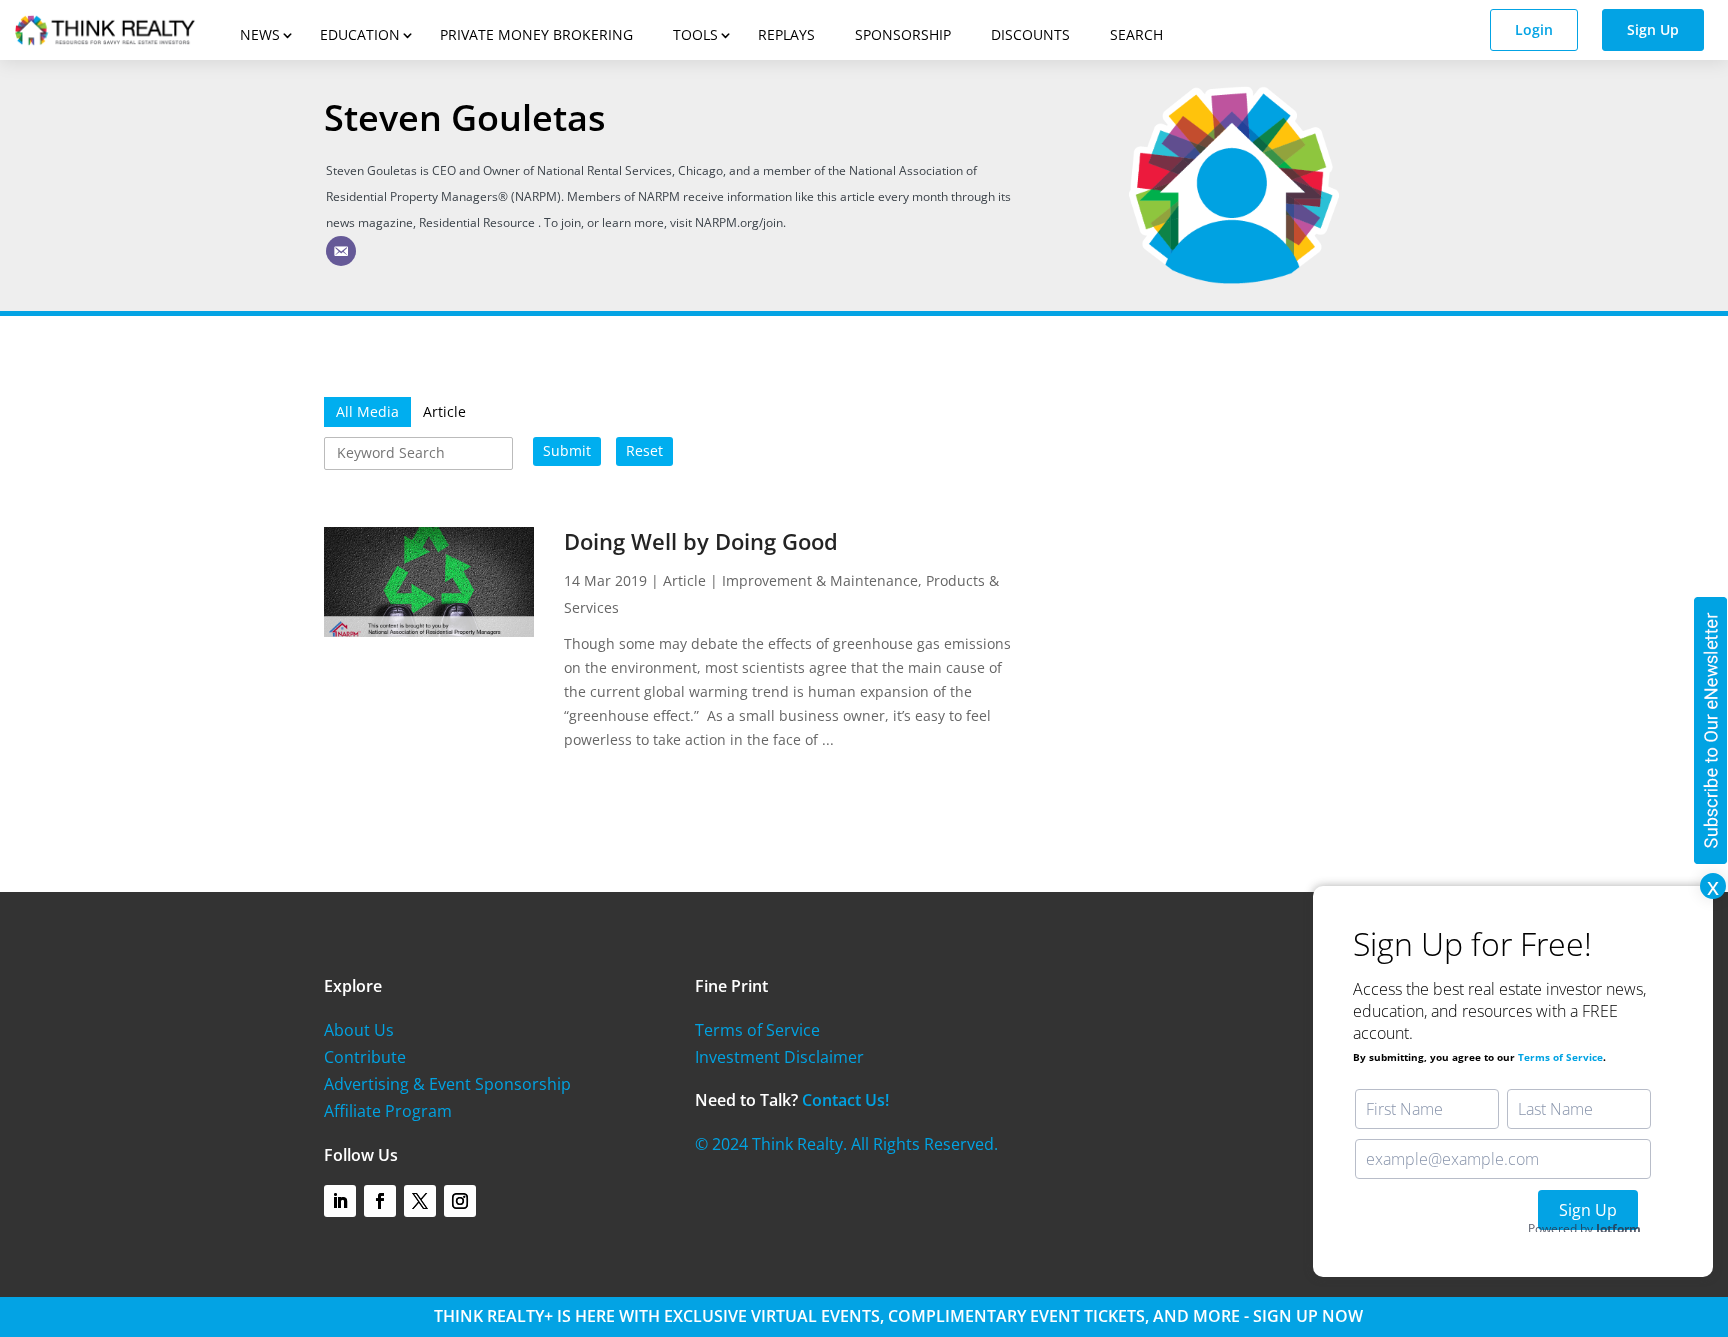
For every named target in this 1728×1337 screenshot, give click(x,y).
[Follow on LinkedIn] (340, 1201)
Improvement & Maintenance (820, 580)
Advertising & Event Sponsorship (447, 1084)
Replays (786, 34)
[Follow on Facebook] (380, 1201)
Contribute (365, 1057)
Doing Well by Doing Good (701, 541)
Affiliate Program (388, 1111)
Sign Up (1653, 29)
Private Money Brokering (536, 34)
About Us (359, 1030)
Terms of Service (757, 1030)
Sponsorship (903, 34)
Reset (644, 450)
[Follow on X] (420, 1201)
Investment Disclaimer (779, 1057)
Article (684, 580)
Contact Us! (845, 1100)
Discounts (1030, 34)
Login (1534, 29)
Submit (567, 450)
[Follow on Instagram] (460, 1201)
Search (1136, 34)
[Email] (341, 251)
